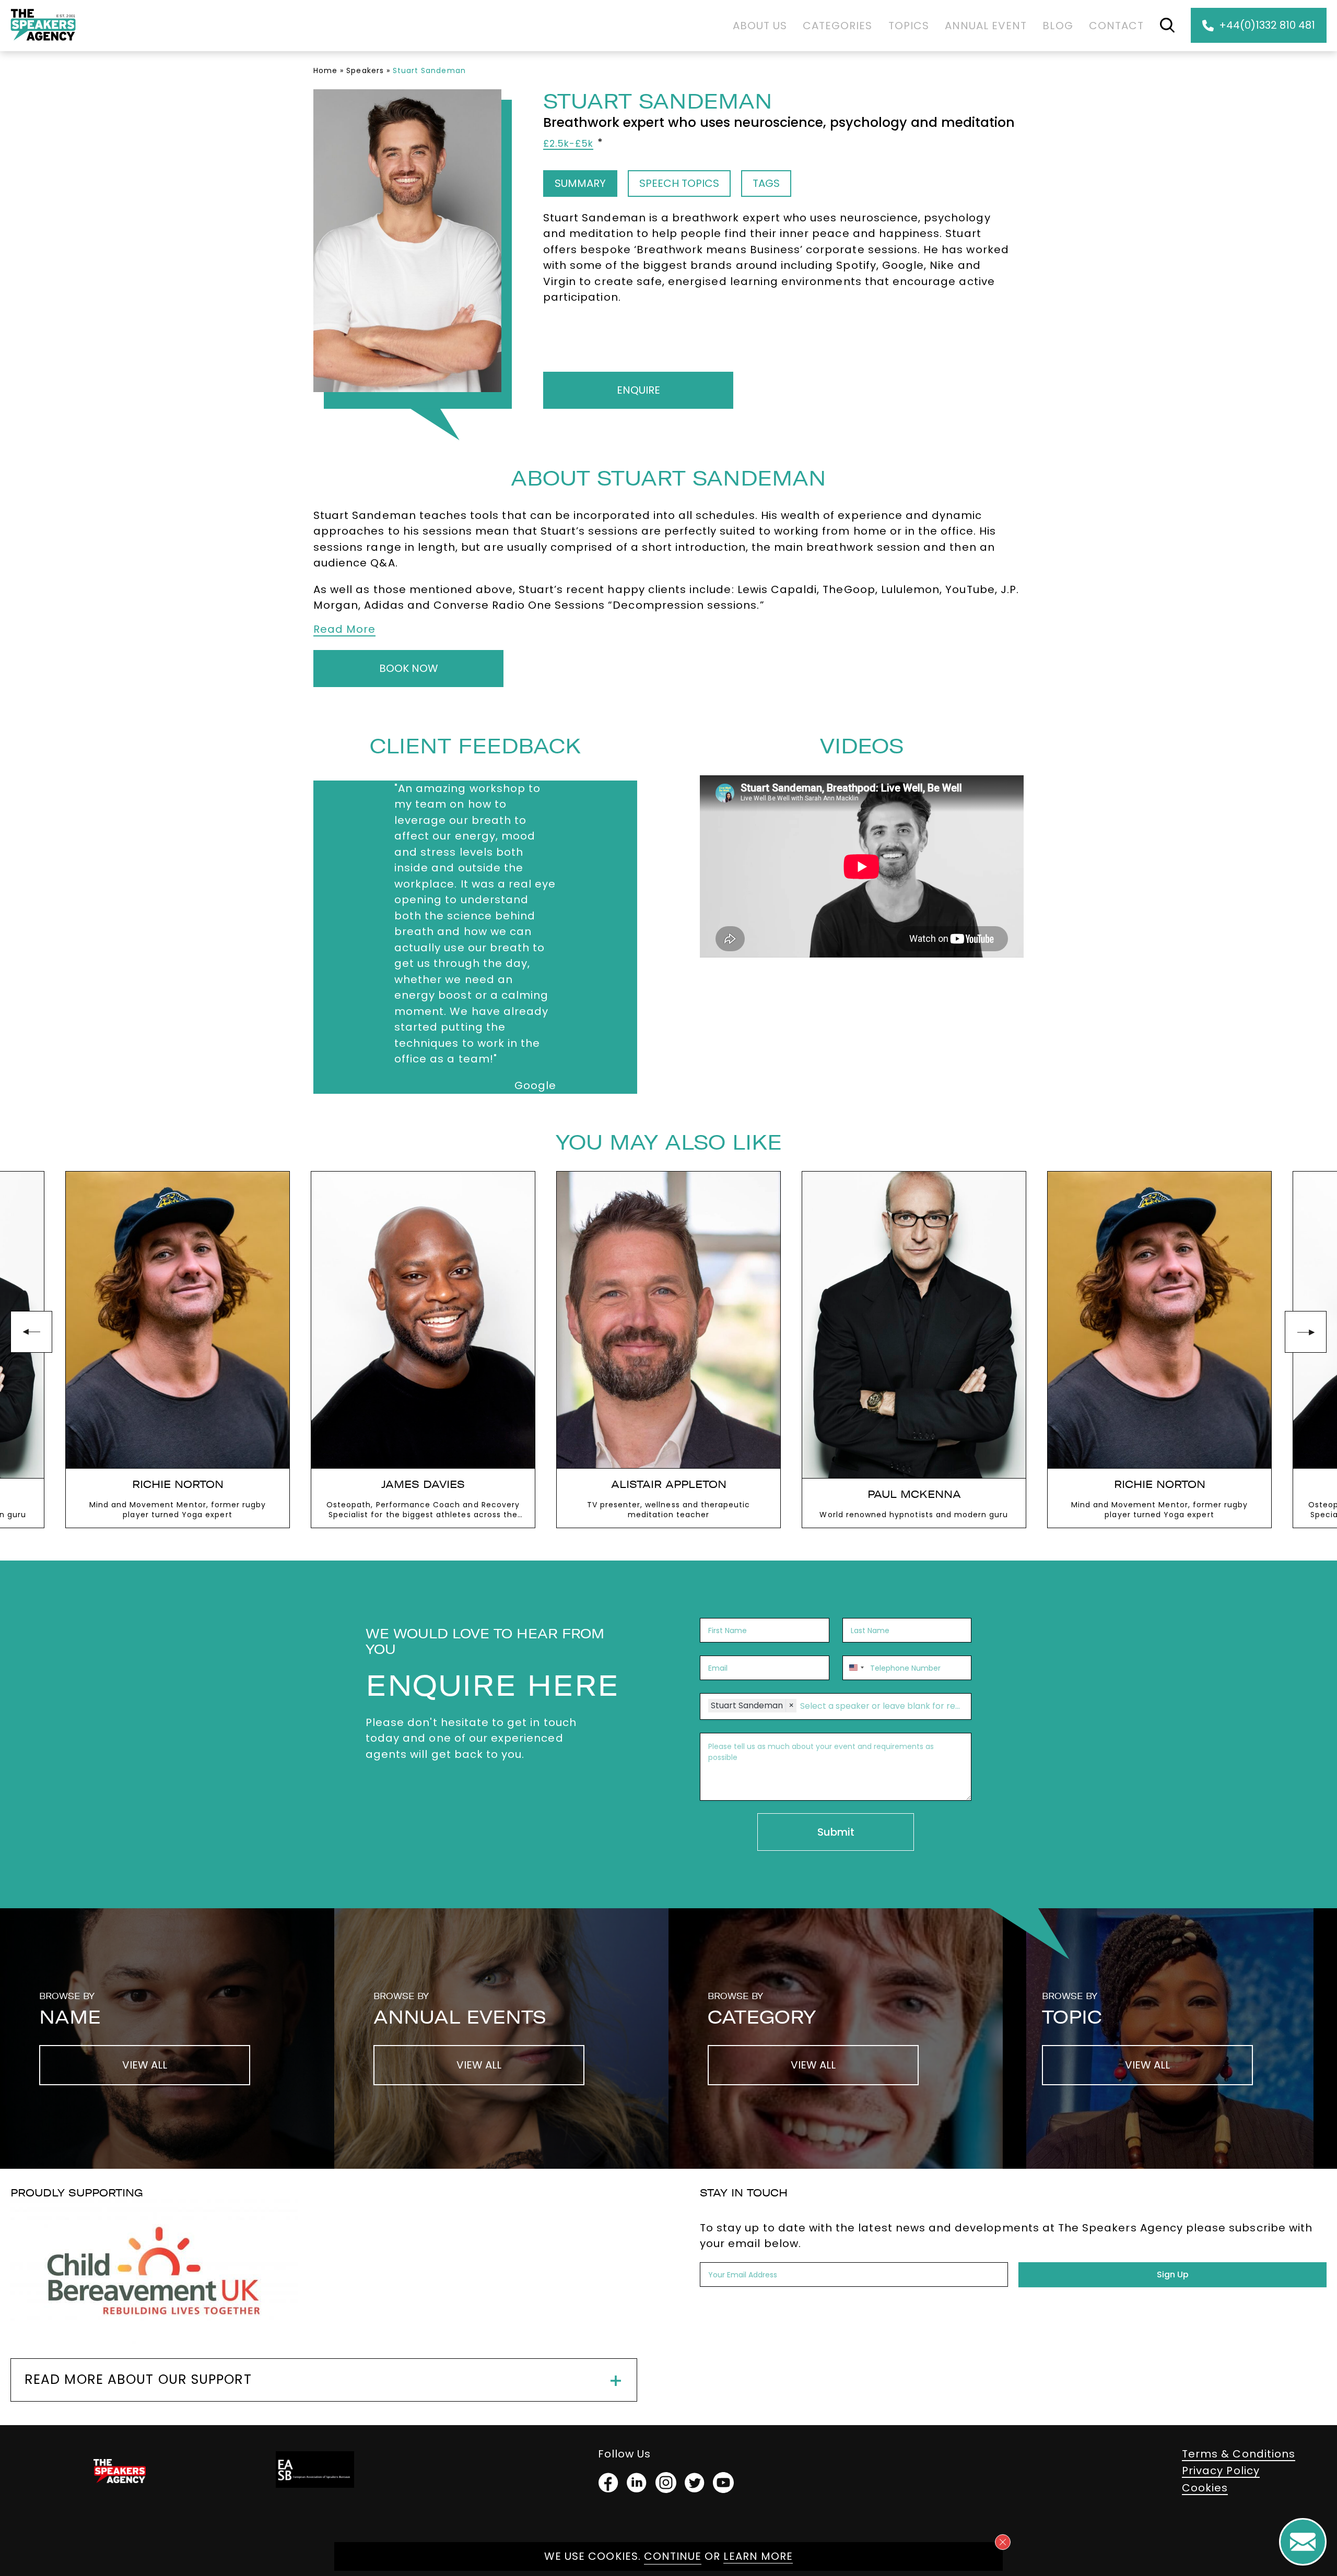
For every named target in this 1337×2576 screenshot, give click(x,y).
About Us (760, 26)
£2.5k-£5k (568, 144)
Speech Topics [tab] (679, 183)
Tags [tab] (766, 183)
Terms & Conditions (1239, 2454)
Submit (836, 1832)
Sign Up (1173, 2274)
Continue (673, 2556)
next (1306, 1332)
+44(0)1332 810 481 (1267, 25)
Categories (838, 26)
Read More (344, 629)
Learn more (758, 2556)
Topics (909, 26)
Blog (1058, 26)
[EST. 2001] (43, 43)
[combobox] (855, 1668)
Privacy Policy (1221, 2471)
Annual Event (986, 26)
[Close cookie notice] (1003, 2542)
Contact (1116, 26)
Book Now (409, 668)
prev (31, 1332)
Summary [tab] (580, 183)
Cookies (1205, 2488)
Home (325, 70)
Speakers (365, 70)
